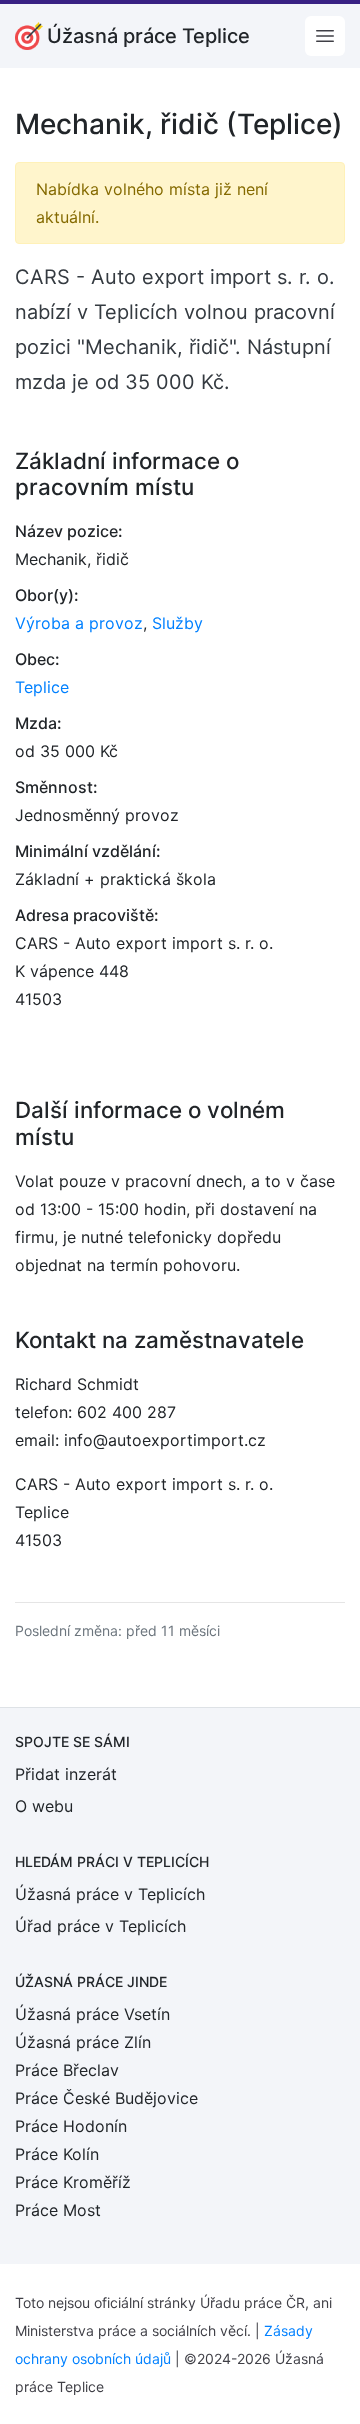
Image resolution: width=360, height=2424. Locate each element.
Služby (177, 623)
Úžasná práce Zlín (83, 2042)
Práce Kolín (57, 2154)
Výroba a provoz (79, 623)
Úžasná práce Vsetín (92, 2014)
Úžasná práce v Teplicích (110, 1894)
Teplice (42, 687)
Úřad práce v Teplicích (100, 1926)
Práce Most (58, 2210)
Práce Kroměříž (73, 2182)
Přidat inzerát (66, 1774)
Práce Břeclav (67, 2070)
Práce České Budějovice (106, 2098)
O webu (44, 1806)
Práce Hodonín (71, 2126)
